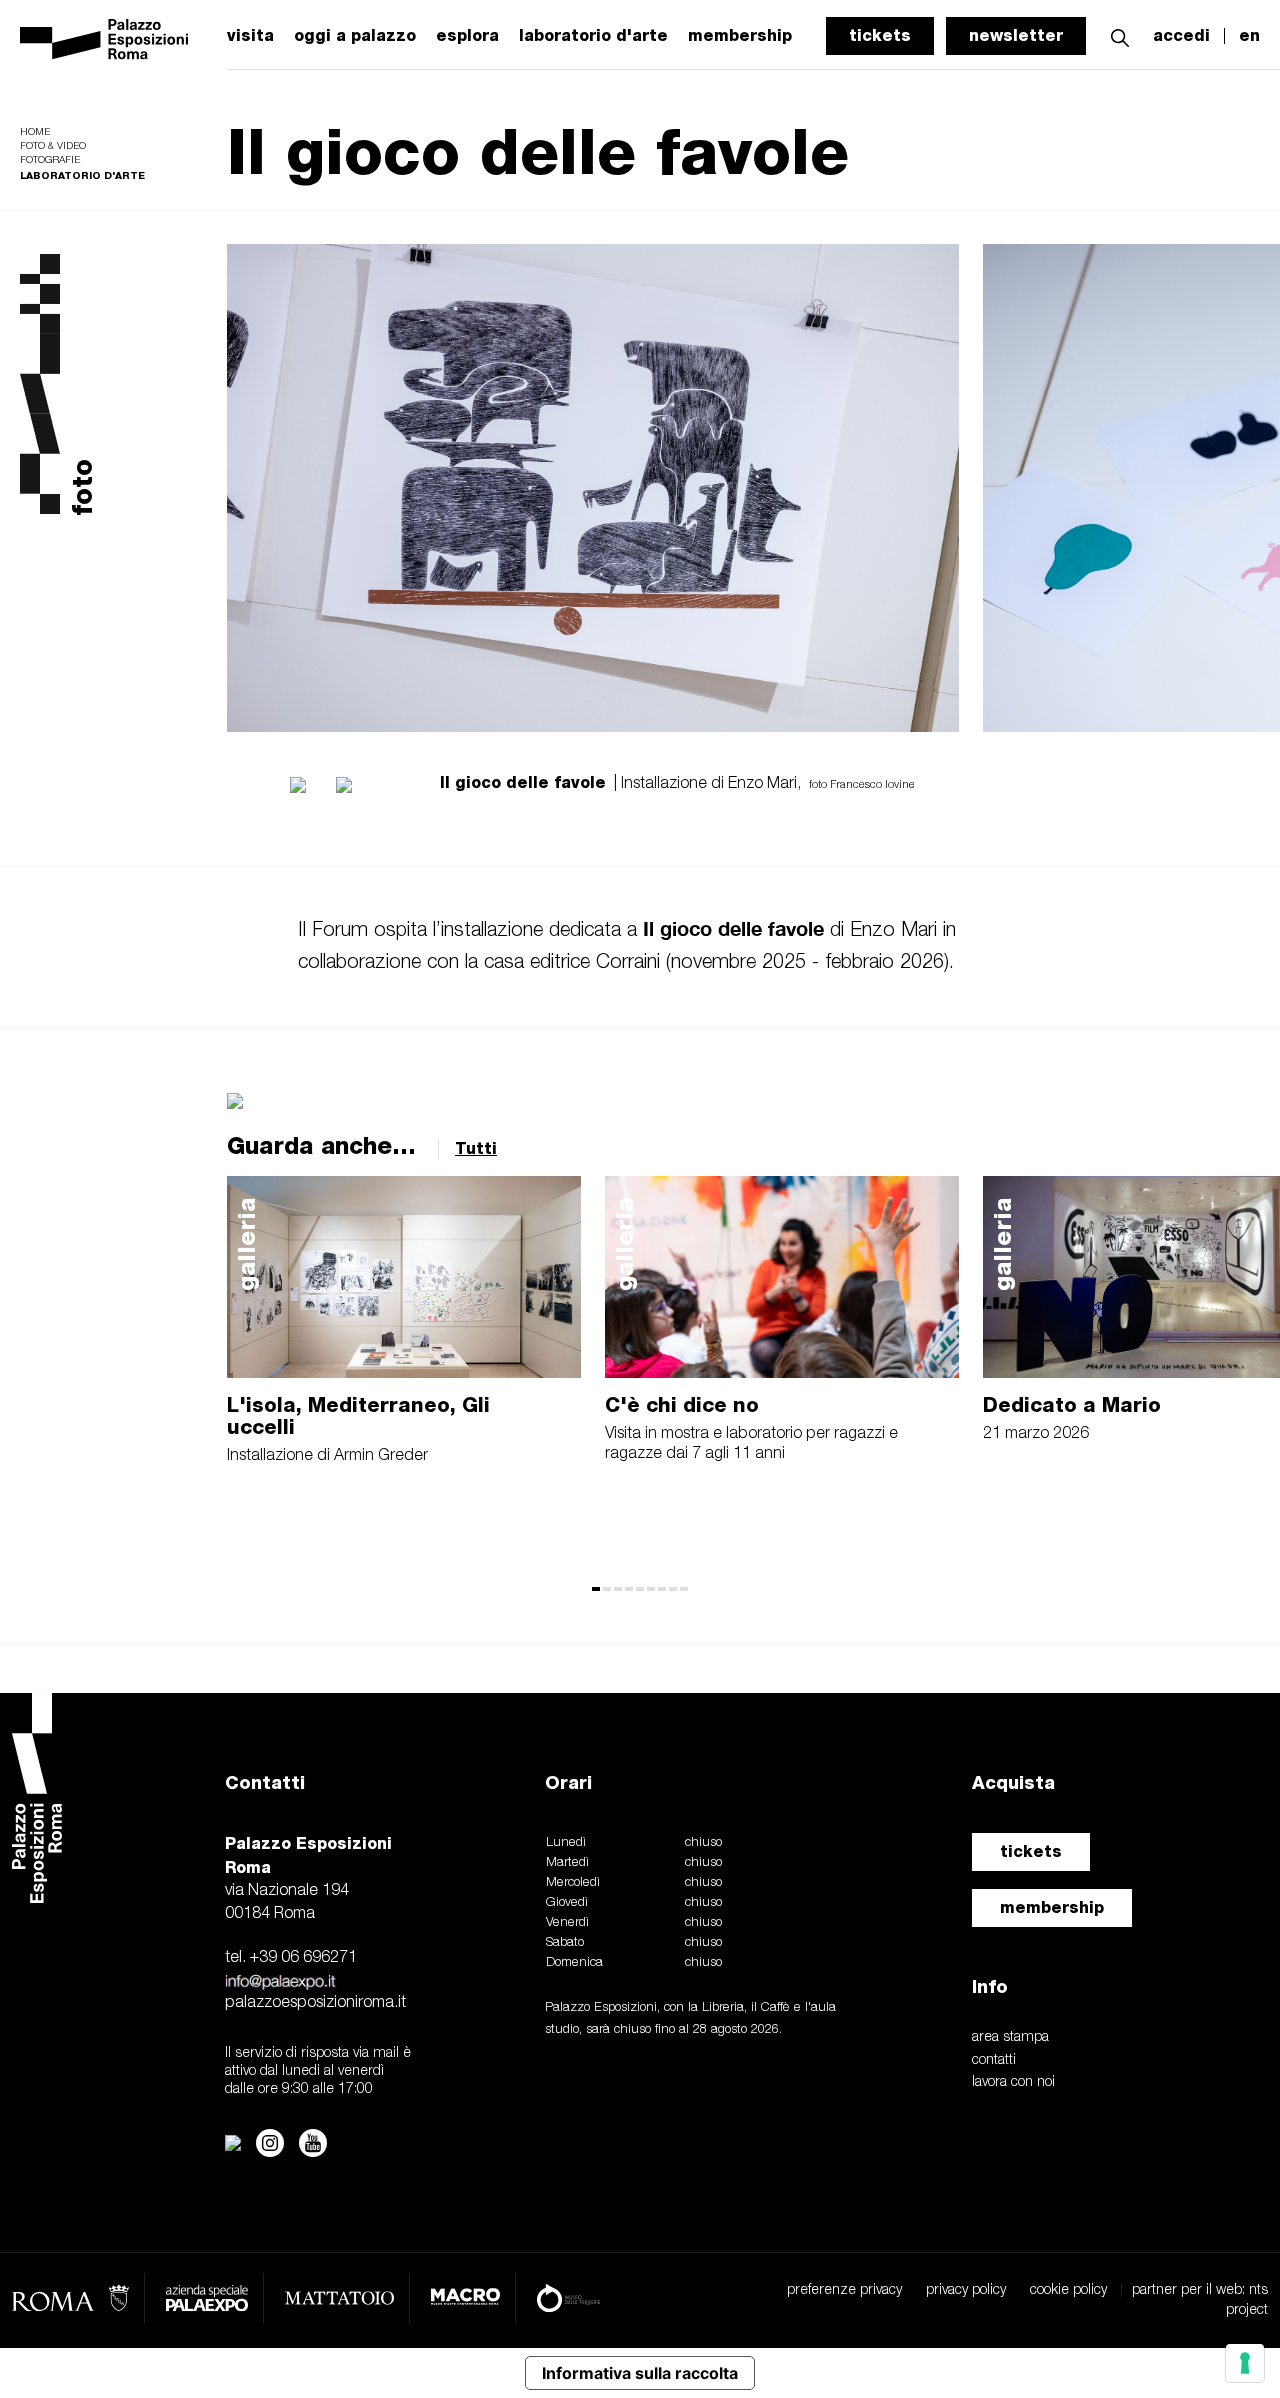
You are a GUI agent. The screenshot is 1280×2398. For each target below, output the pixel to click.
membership (1052, 1907)
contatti (994, 2060)
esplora (467, 36)
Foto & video (53, 146)
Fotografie (50, 160)
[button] (1120, 35)
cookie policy (1068, 2290)
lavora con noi (1013, 2082)
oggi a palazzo (355, 36)
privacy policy (966, 2290)
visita (250, 36)
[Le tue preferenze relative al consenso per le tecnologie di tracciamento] (1245, 2363)
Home (35, 132)
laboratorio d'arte (593, 36)
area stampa (1010, 2037)
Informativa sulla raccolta (640, 2373)
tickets (880, 35)
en (1249, 36)
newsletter (1016, 35)
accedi (1181, 36)
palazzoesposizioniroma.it (315, 2003)
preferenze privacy (844, 2290)
